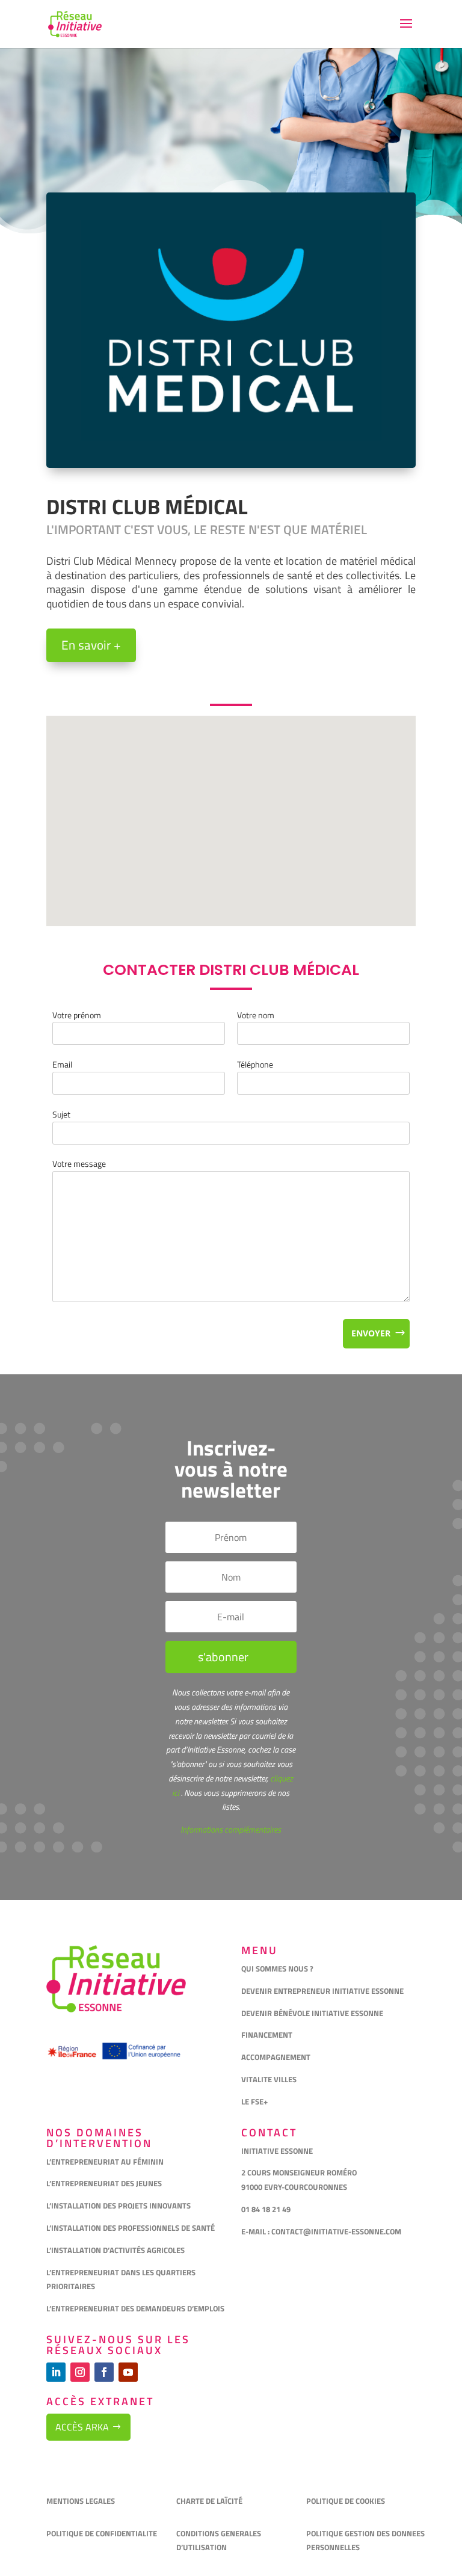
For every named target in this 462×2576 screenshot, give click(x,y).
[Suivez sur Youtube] (128, 2372)
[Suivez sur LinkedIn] (56, 2372)
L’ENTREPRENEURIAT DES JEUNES (104, 2183)
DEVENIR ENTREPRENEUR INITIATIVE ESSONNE (322, 1991)
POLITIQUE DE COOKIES (346, 2501)
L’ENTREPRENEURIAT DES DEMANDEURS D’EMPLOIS (135, 2308)
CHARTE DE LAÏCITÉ (209, 2501)
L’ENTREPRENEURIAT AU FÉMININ (105, 2162)
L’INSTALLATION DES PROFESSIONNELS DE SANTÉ (131, 2228)
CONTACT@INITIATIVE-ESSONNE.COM (336, 2231)
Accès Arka (82, 2427)
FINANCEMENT (267, 2035)
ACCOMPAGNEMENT (276, 2057)
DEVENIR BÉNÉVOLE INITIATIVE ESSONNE (312, 2013)
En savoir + (91, 645)
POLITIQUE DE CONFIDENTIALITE (103, 2533)
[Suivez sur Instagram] (80, 2372)
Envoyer (371, 1333)
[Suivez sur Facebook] (104, 2372)
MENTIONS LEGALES (81, 2501)
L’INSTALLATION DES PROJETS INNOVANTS (119, 2206)
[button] (235, 808)
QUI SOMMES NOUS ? (277, 1969)
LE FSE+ (254, 2101)
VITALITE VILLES (270, 2079)
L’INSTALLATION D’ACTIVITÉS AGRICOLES (115, 2250)
